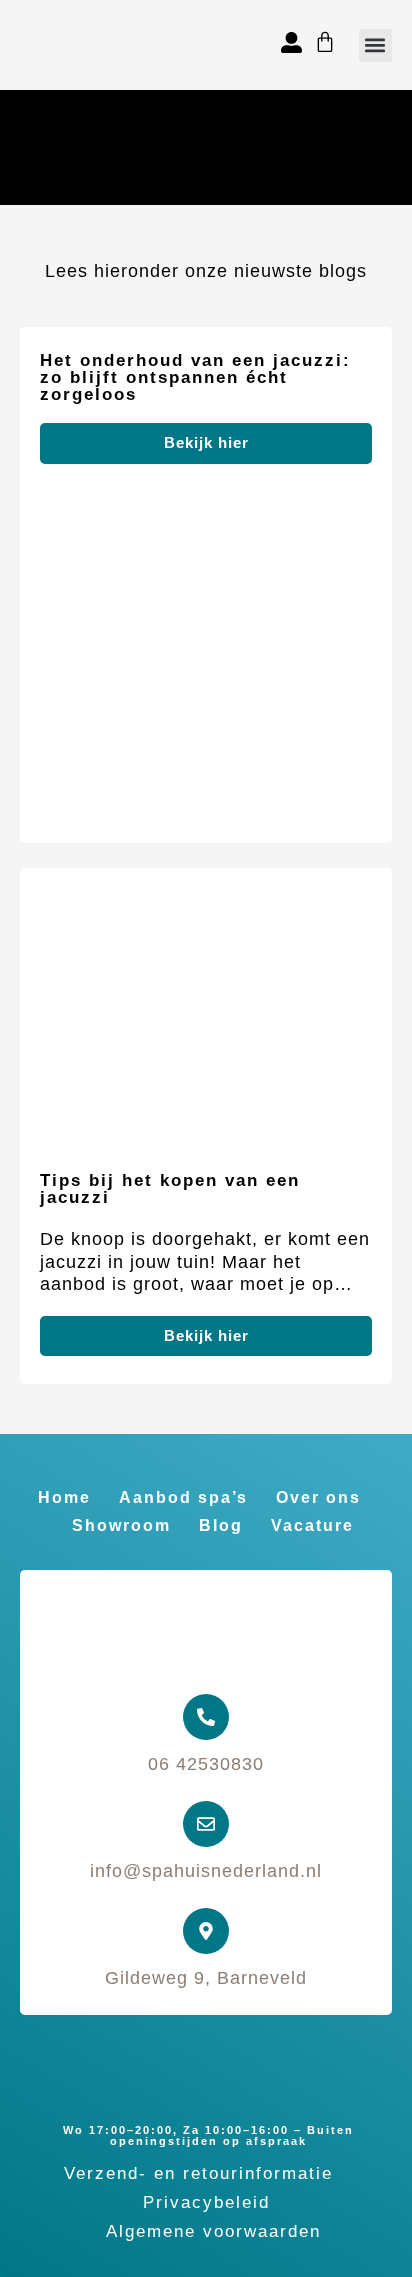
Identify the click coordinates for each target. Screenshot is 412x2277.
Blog (221, 1525)
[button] (375, 45)
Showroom (121, 1525)
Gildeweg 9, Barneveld (206, 1978)
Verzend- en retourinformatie (198, 2173)
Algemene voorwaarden (213, 2231)
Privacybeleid (206, 2202)
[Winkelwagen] (325, 42)
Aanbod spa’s (183, 1497)
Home (64, 1497)
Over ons (318, 1497)
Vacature (312, 1525)
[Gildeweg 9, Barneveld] (206, 1931)
